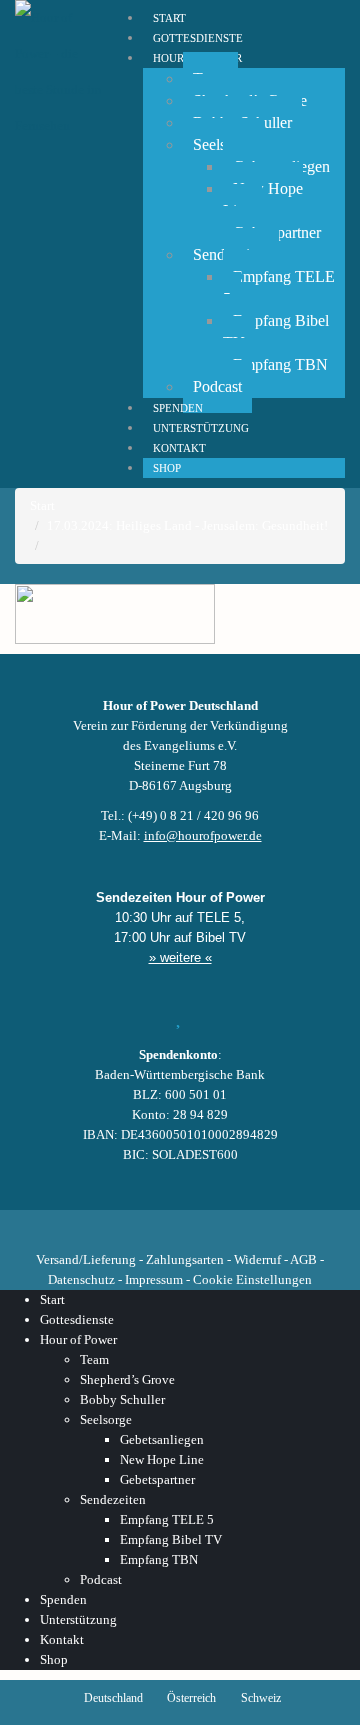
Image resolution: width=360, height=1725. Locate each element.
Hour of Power (78, 1339)
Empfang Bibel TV (276, 331)
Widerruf (257, 1259)
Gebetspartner (157, 1479)
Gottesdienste (77, 1319)
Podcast (217, 386)
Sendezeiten (113, 1499)
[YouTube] (146, 1224)
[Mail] (282, 1224)
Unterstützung (78, 1619)
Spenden (63, 1599)
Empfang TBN (280, 364)
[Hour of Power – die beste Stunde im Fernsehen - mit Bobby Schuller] (59, 72)
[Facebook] (78, 1224)
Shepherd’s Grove (127, 1379)
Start (52, 1299)
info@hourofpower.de (203, 835)
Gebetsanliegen (162, 1439)
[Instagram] (180, 1224)
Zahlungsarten (185, 1259)
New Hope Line (263, 199)
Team (94, 1359)
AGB (303, 1259)
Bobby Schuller (122, 1399)
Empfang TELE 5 (279, 287)
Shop (167, 468)
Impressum (154, 1279)
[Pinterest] (214, 1224)
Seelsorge (106, 1419)
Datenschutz (81, 1279)
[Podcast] (248, 1224)
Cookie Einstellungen (252, 1279)
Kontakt (62, 1639)
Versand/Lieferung (86, 1259)
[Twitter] (112, 1224)
